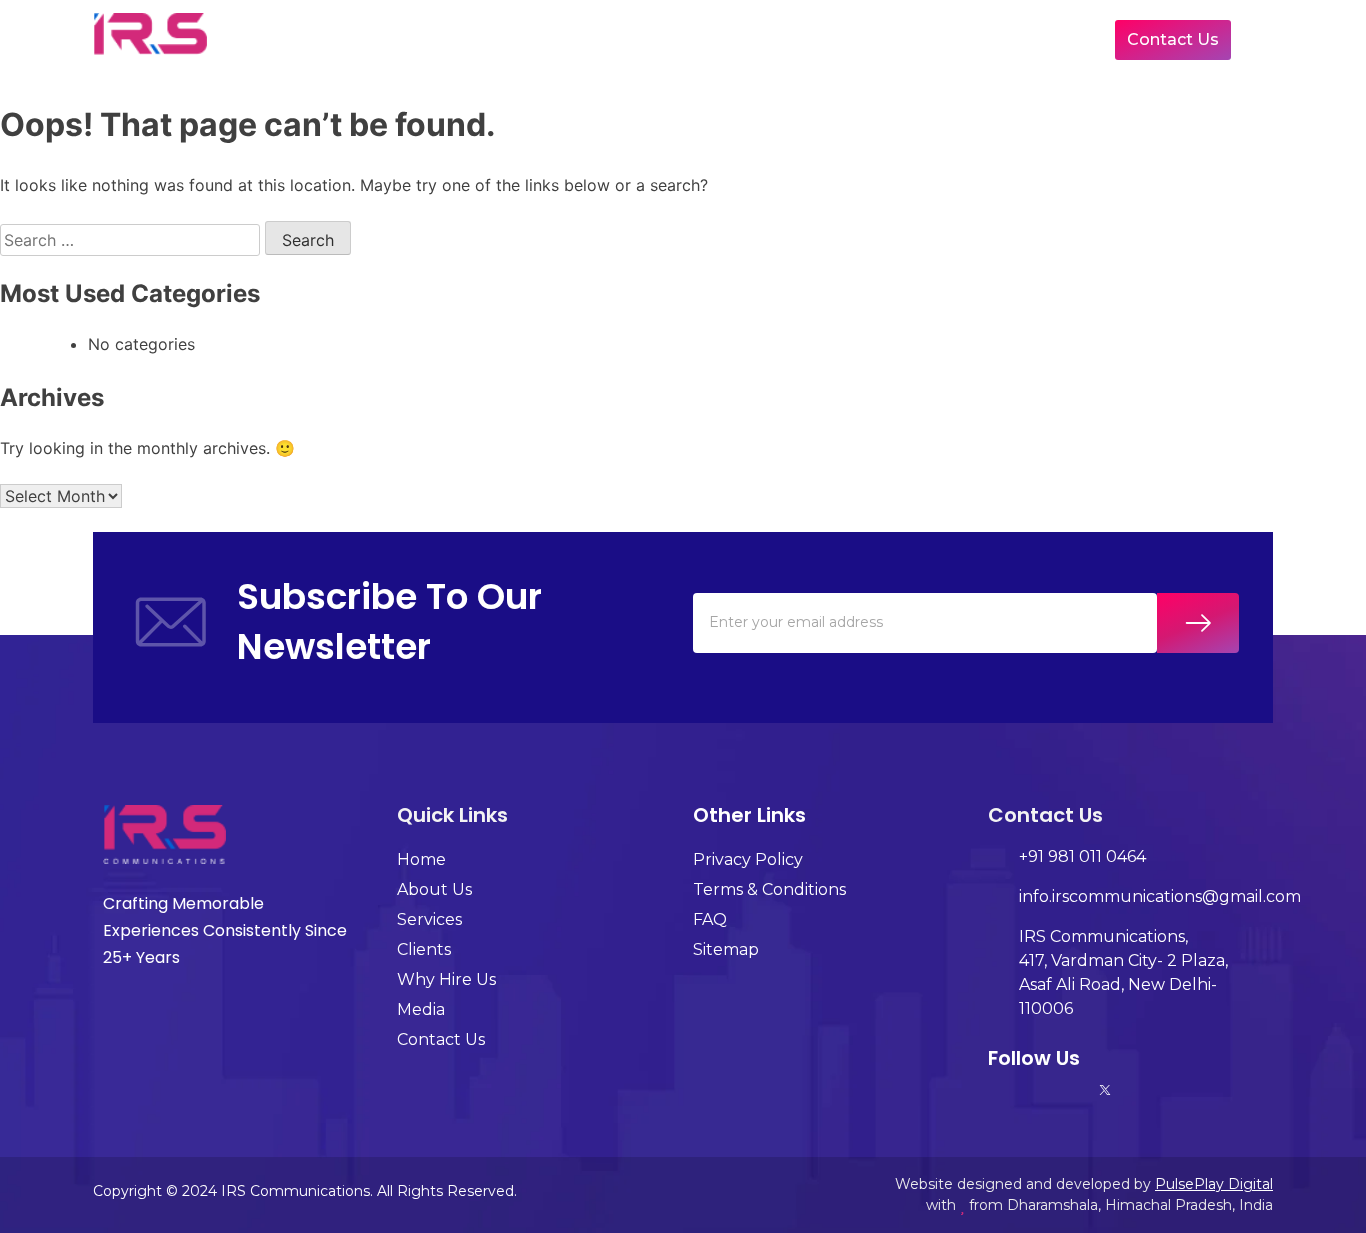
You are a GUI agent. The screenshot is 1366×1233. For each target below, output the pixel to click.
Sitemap (726, 949)
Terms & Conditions (769, 889)
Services (620, 39)
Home (366, 39)
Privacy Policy (748, 859)
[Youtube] (1141, 1090)
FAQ (710, 919)
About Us (488, 39)
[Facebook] (1069, 1090)
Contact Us (1173, 39)
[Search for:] (132, 240)
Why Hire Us (899, 39)
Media (1032, 39)
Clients (763, 39)
